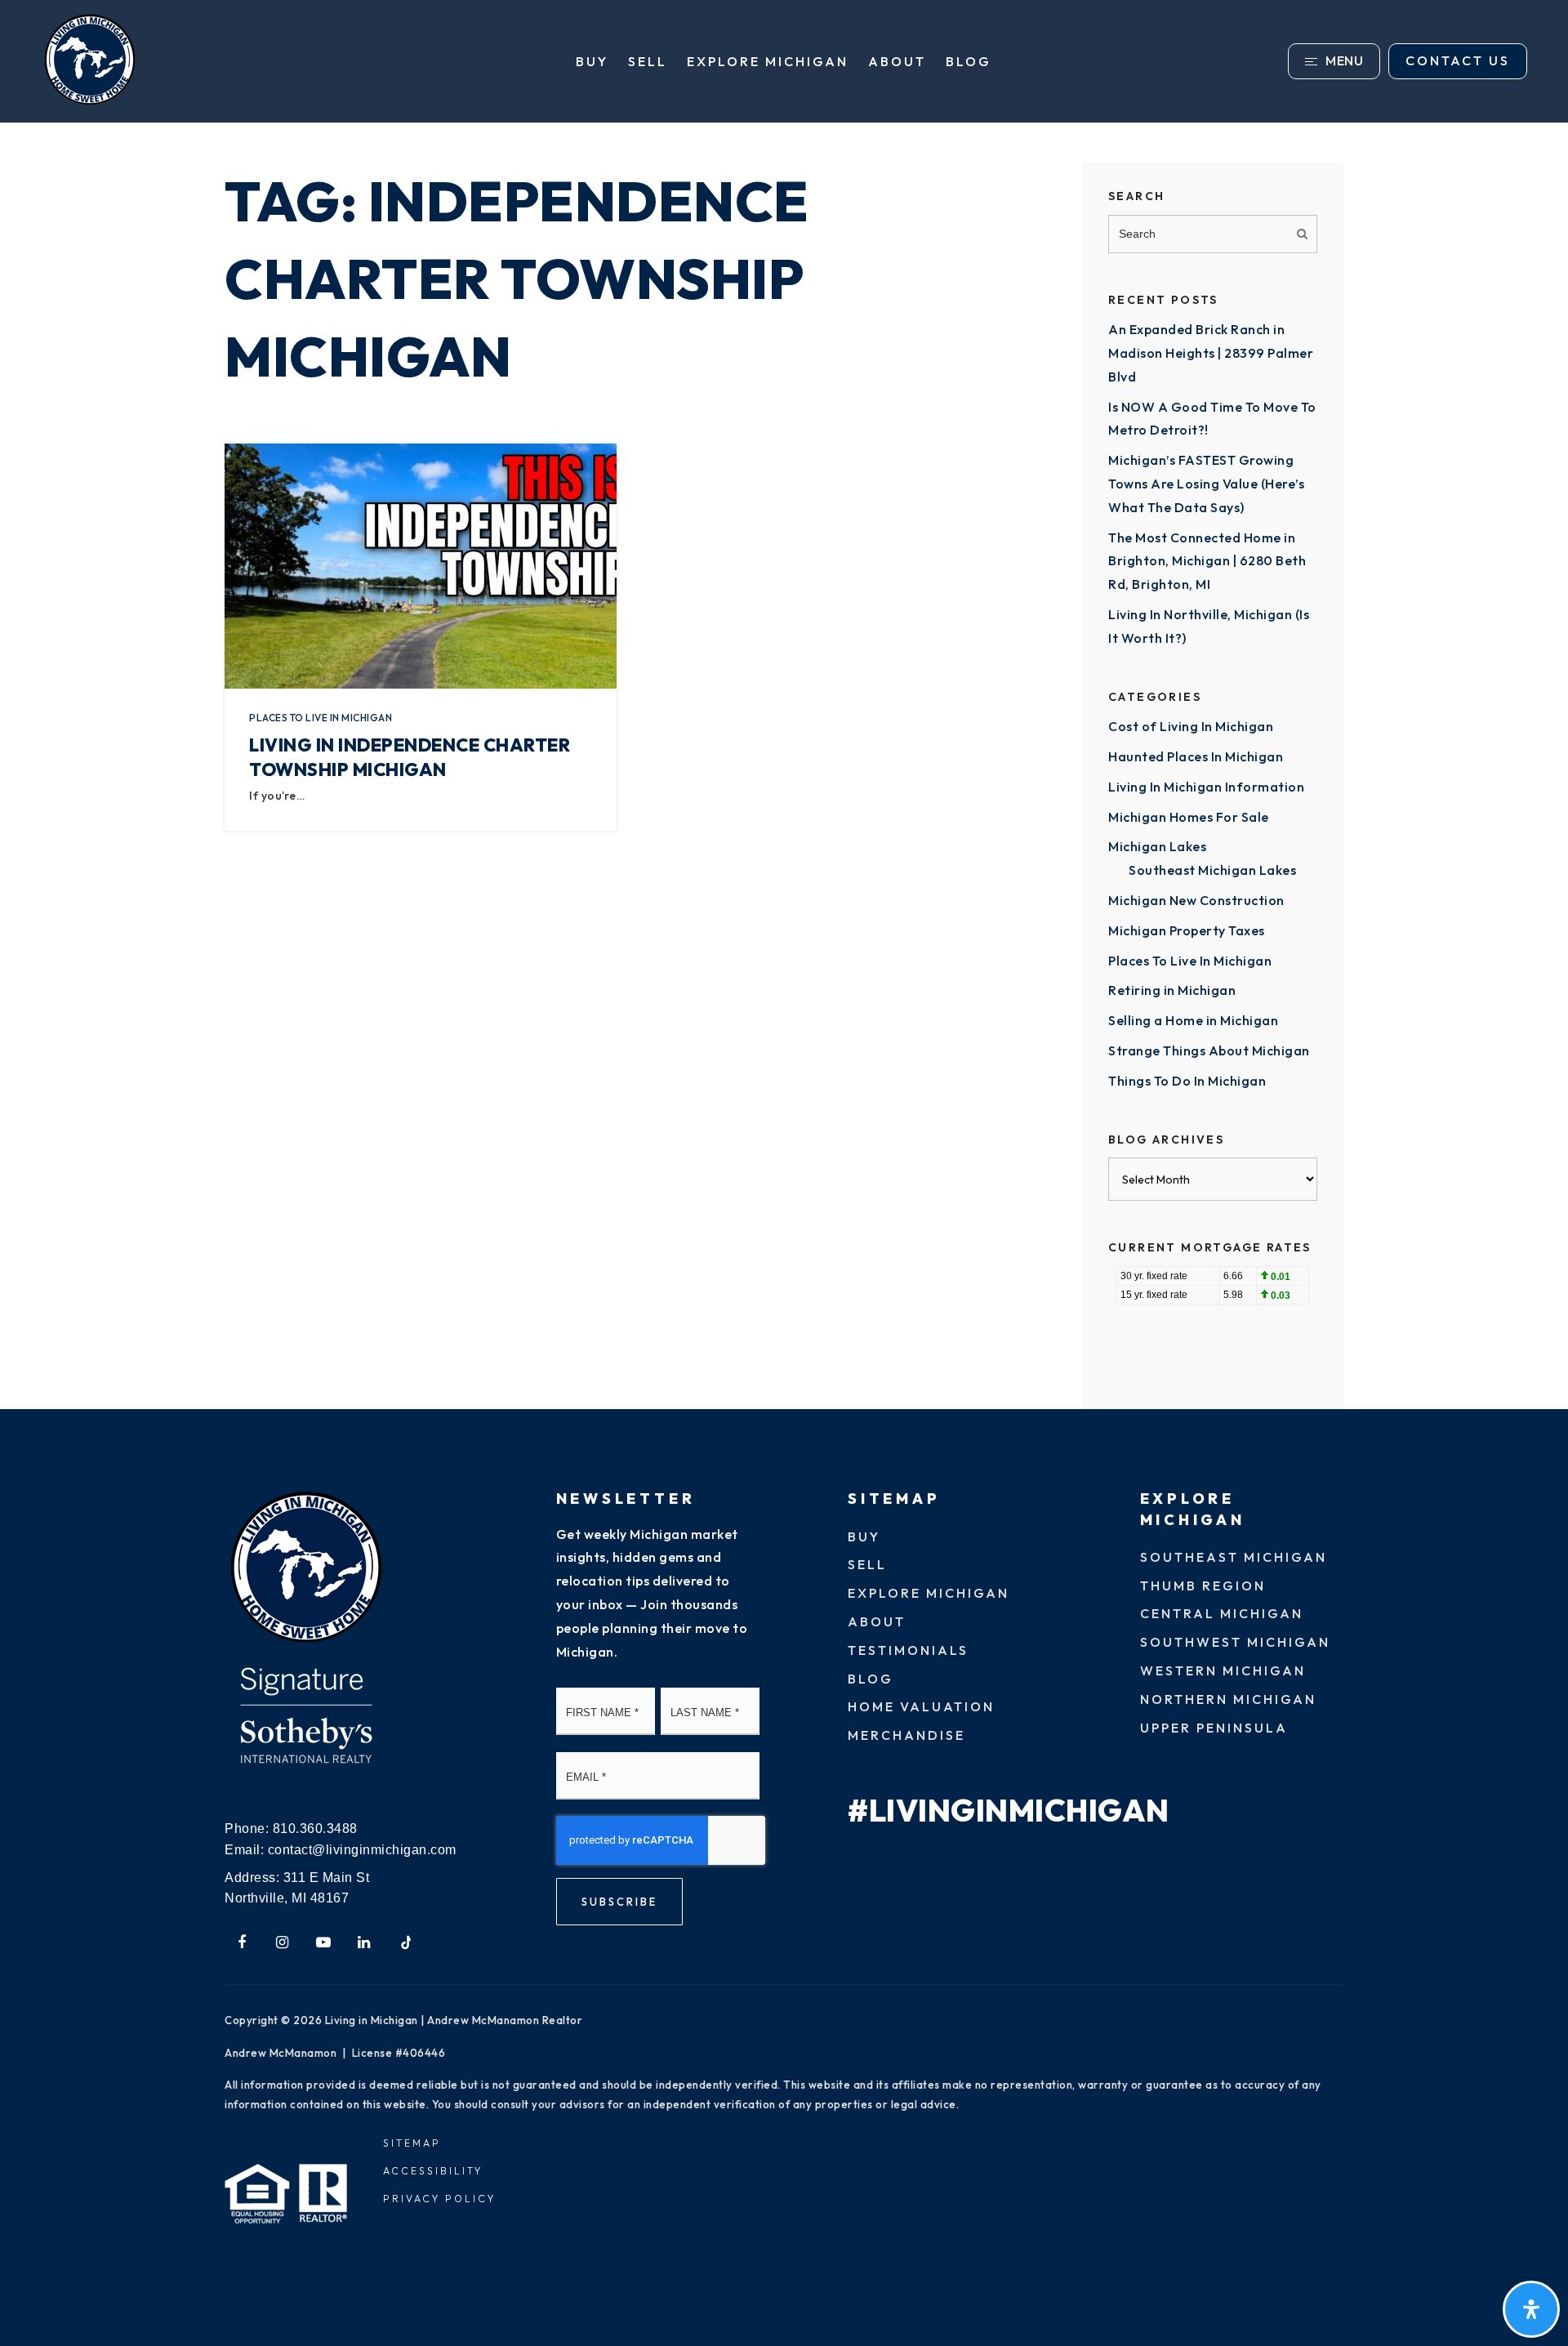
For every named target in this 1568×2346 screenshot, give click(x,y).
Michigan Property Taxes (1187, 930)
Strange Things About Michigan (1209, 1050)
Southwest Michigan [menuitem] (1235, 1642)
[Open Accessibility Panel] (1531, 2309)
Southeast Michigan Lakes (1212, 870)
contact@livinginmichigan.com (362, 1850)
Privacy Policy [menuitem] (439, 2199)
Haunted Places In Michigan (1196, 756)
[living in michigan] (306, 1568)
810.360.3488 (315, 1829)
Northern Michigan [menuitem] (1228, 1699)
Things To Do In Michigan (1187, 1081)
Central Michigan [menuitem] (1222, 1613)
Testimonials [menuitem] (908, 1650)
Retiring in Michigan (1172, 990)
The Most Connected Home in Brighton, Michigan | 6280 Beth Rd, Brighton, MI (1207, 561)
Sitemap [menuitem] (412, 2143)
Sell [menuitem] (648, 61)
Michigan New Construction (1196, 900)
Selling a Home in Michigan (1193, 1020)
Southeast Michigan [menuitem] (1234, 1557)
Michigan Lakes (1157, 846)
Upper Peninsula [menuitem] (1214, 1728)
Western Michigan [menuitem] (1223, 1670)
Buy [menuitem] (592, 61)
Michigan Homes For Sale (1189, 817)
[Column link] (249, 61)
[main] (784, 766)
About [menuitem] (897, 61)
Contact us (1458, 60)
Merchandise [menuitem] (906, 1735)
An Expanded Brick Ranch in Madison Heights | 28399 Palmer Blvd (1211, 353)
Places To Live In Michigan (321, 718)
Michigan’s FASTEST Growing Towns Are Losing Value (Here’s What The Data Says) (1206, 484)
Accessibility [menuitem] (433, 2171)
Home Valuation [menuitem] (921, 1706)
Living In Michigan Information (1206, 787)
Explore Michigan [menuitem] (768, 61)
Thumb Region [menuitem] (1203, 1586)
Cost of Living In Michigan (1191, 726)
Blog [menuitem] (969, 61)
